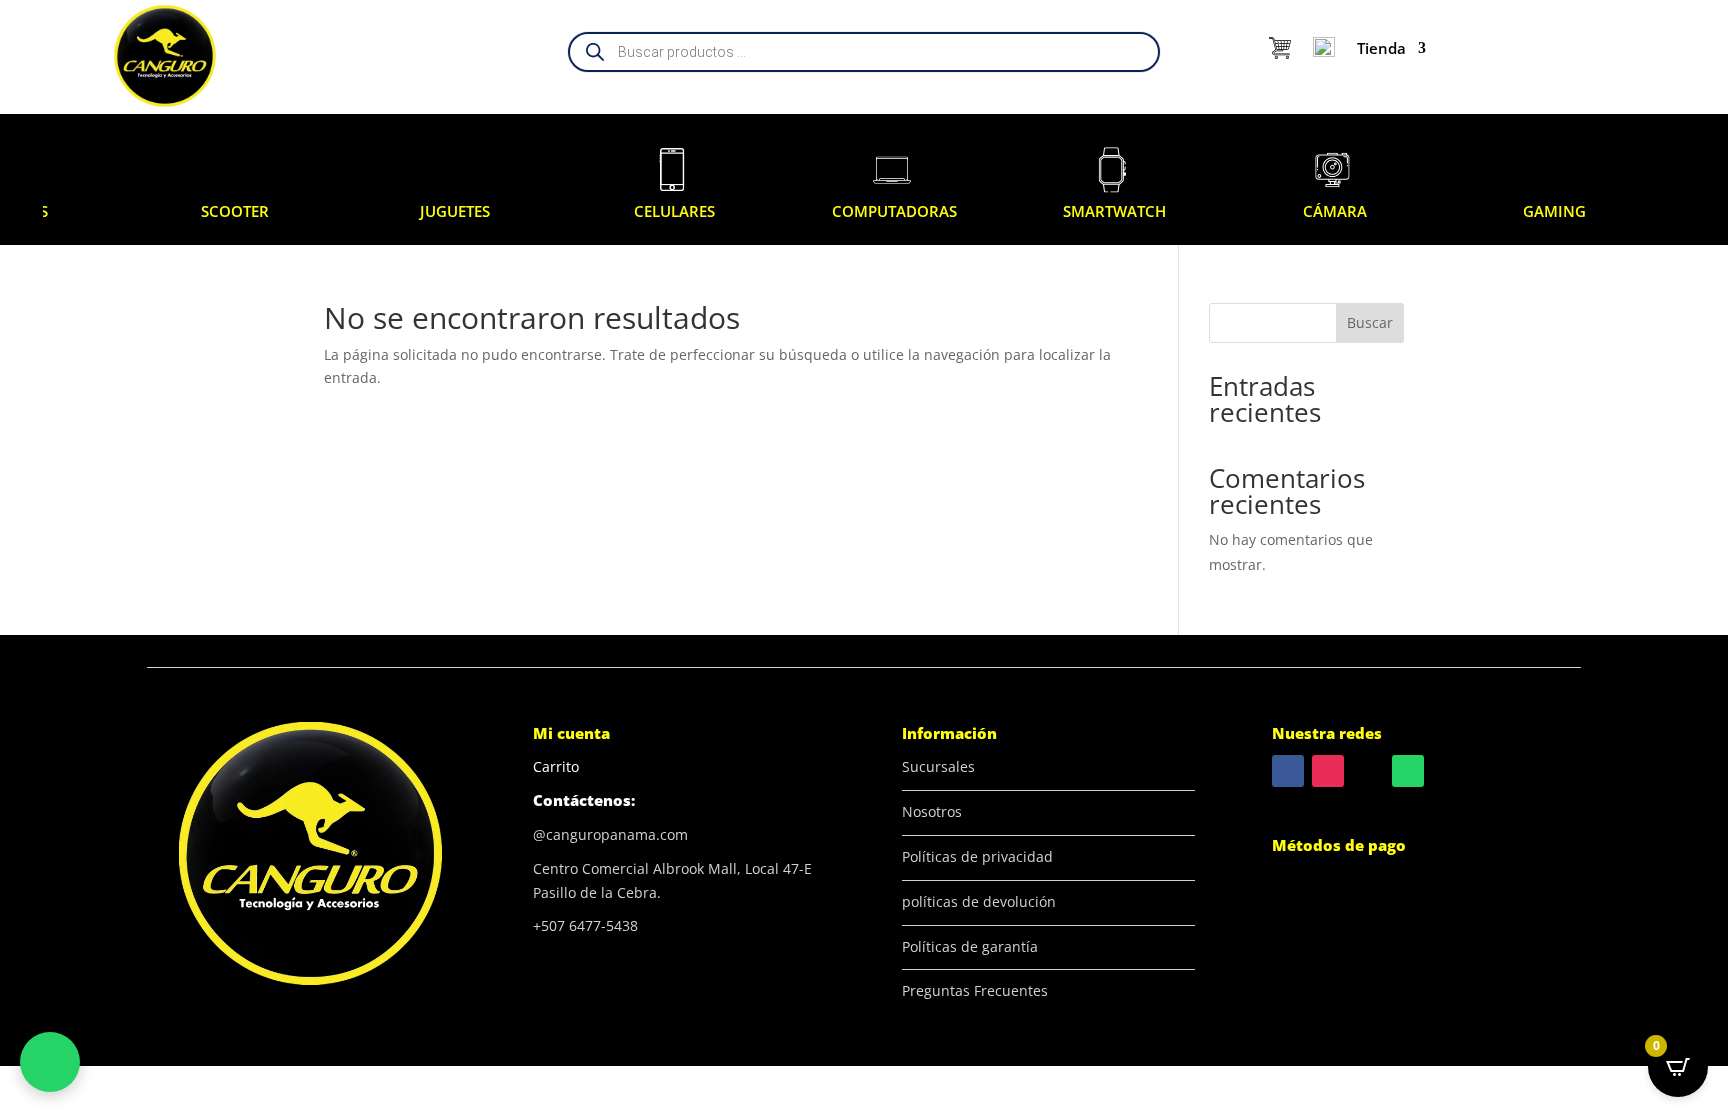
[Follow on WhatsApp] (1408, 771)
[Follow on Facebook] (1288, 771)
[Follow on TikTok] (1368, 771)
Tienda (1381, 48)
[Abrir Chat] (50, 1062)
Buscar (1370, 322)
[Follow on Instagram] (1328, 771)
